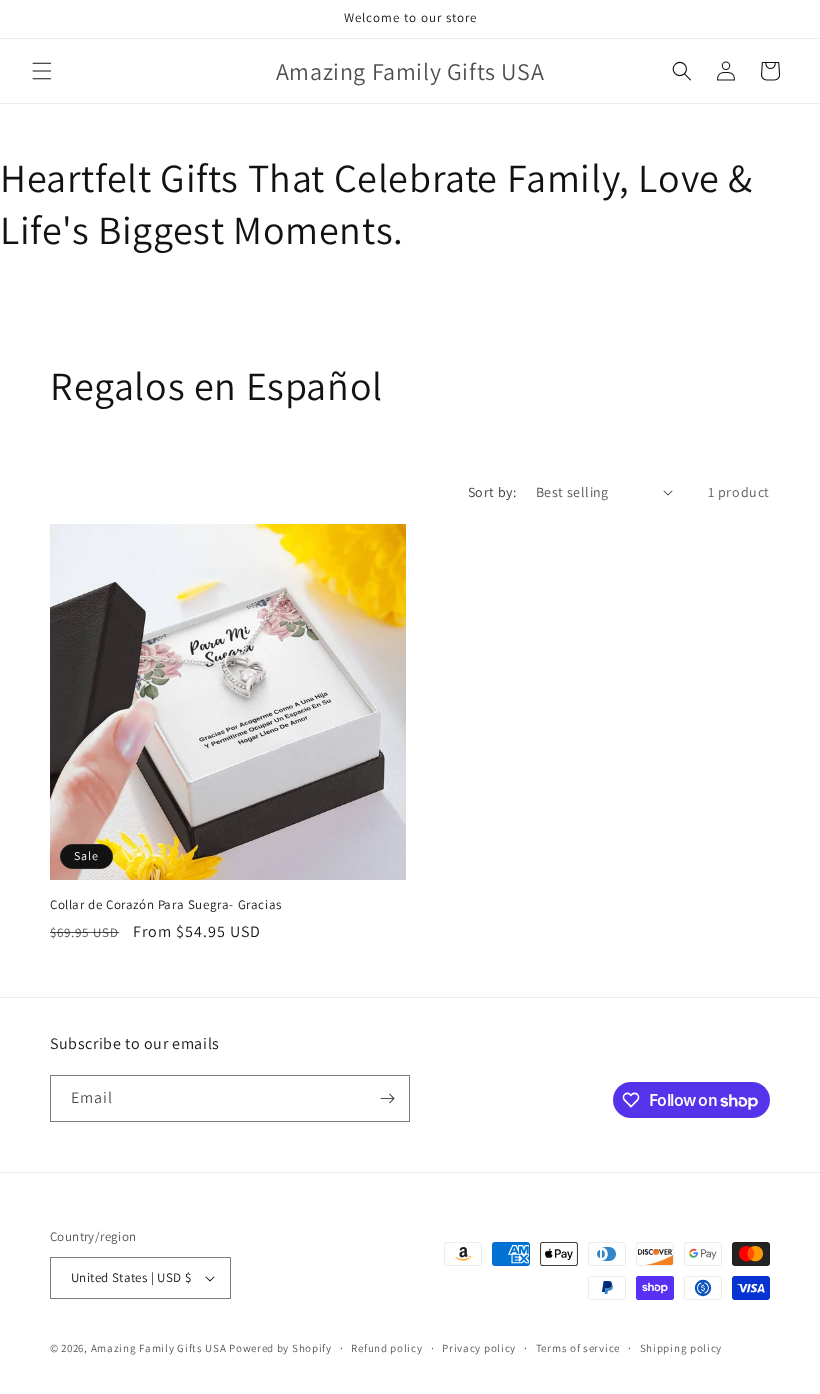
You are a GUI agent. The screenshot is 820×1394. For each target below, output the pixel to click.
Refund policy (386, 1348)
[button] (42, 71)
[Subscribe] (387, 1098)
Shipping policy (681, 1348)
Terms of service (578, 1348)
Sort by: (492, 492)
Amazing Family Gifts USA (159, 1348)
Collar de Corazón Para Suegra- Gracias (166, 905)
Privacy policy (479, 1348)
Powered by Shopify (280, 1348)
